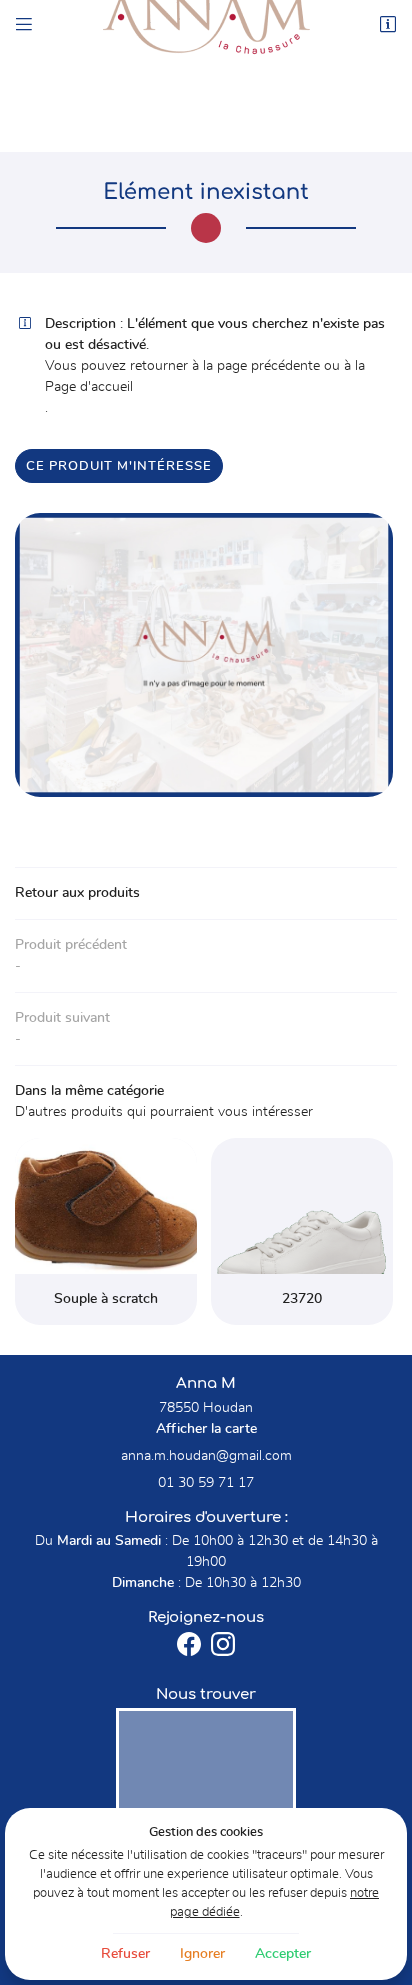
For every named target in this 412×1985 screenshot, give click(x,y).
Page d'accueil (89, 387)
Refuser (125, 1954)
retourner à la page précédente (225, 366)
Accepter (283, 1954)
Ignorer (202, 1954)
